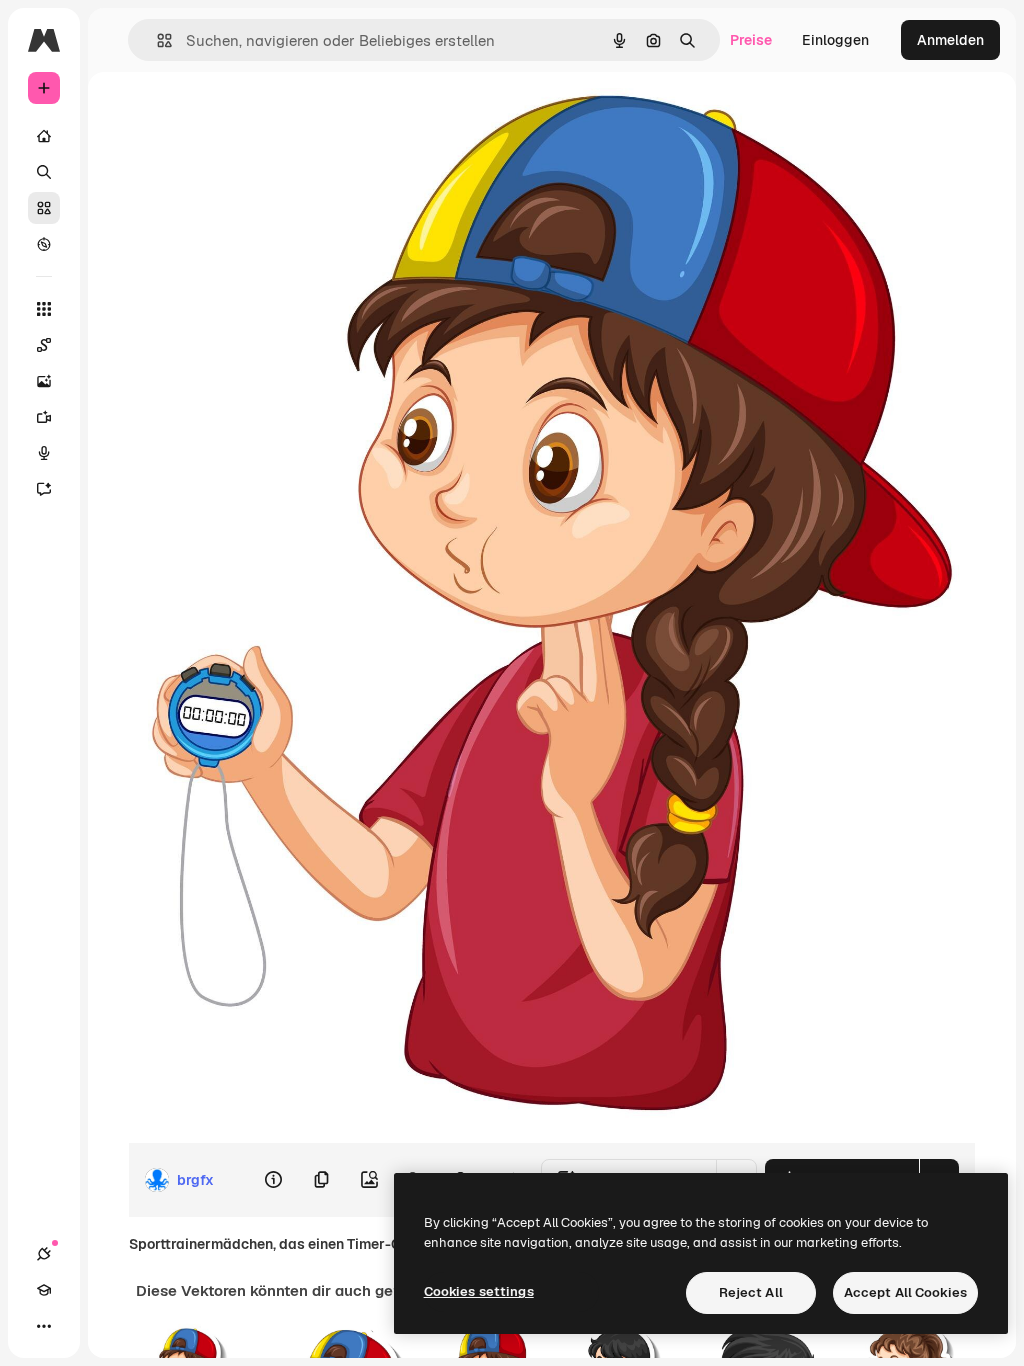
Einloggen (835, 40)
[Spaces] (44, 345)
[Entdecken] (44, 244)
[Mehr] (44, 1326)
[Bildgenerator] (44, 381)
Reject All (751, 1292)
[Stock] (44, 208)
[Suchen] (44, 172)
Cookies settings (479, 1291)
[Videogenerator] (44, 417)
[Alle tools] (44, 309)
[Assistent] (44, 489)
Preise (751, 40)
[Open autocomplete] (156, 40)
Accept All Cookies (905, 1292)
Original (267, 117)
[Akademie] (44, 1290)
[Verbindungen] (44, 1254)
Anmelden (950, 40)
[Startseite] (44, 136)
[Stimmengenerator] (44, 453)
